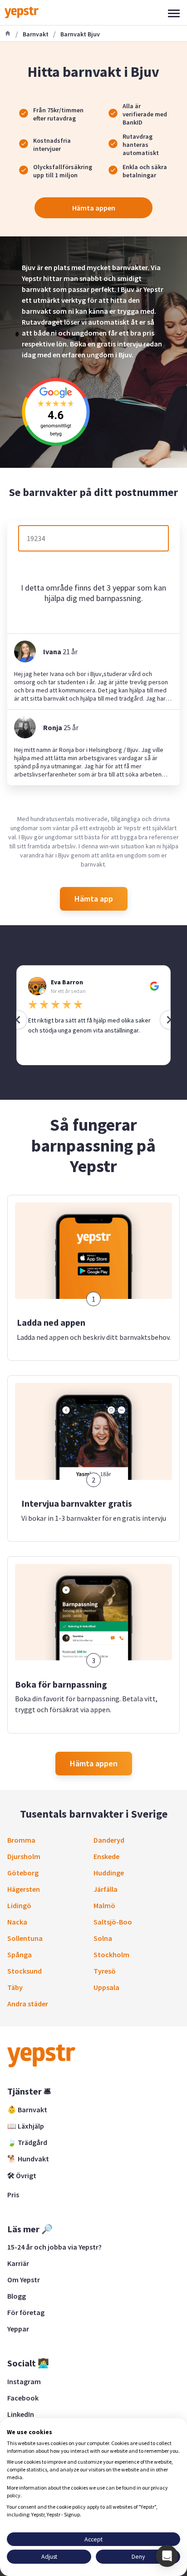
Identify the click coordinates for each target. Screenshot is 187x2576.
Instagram (24, 2381)
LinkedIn (21, 2414)
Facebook (23, 2398)
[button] (167, 2556)
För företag (26, 2312)
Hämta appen (94, 208)
